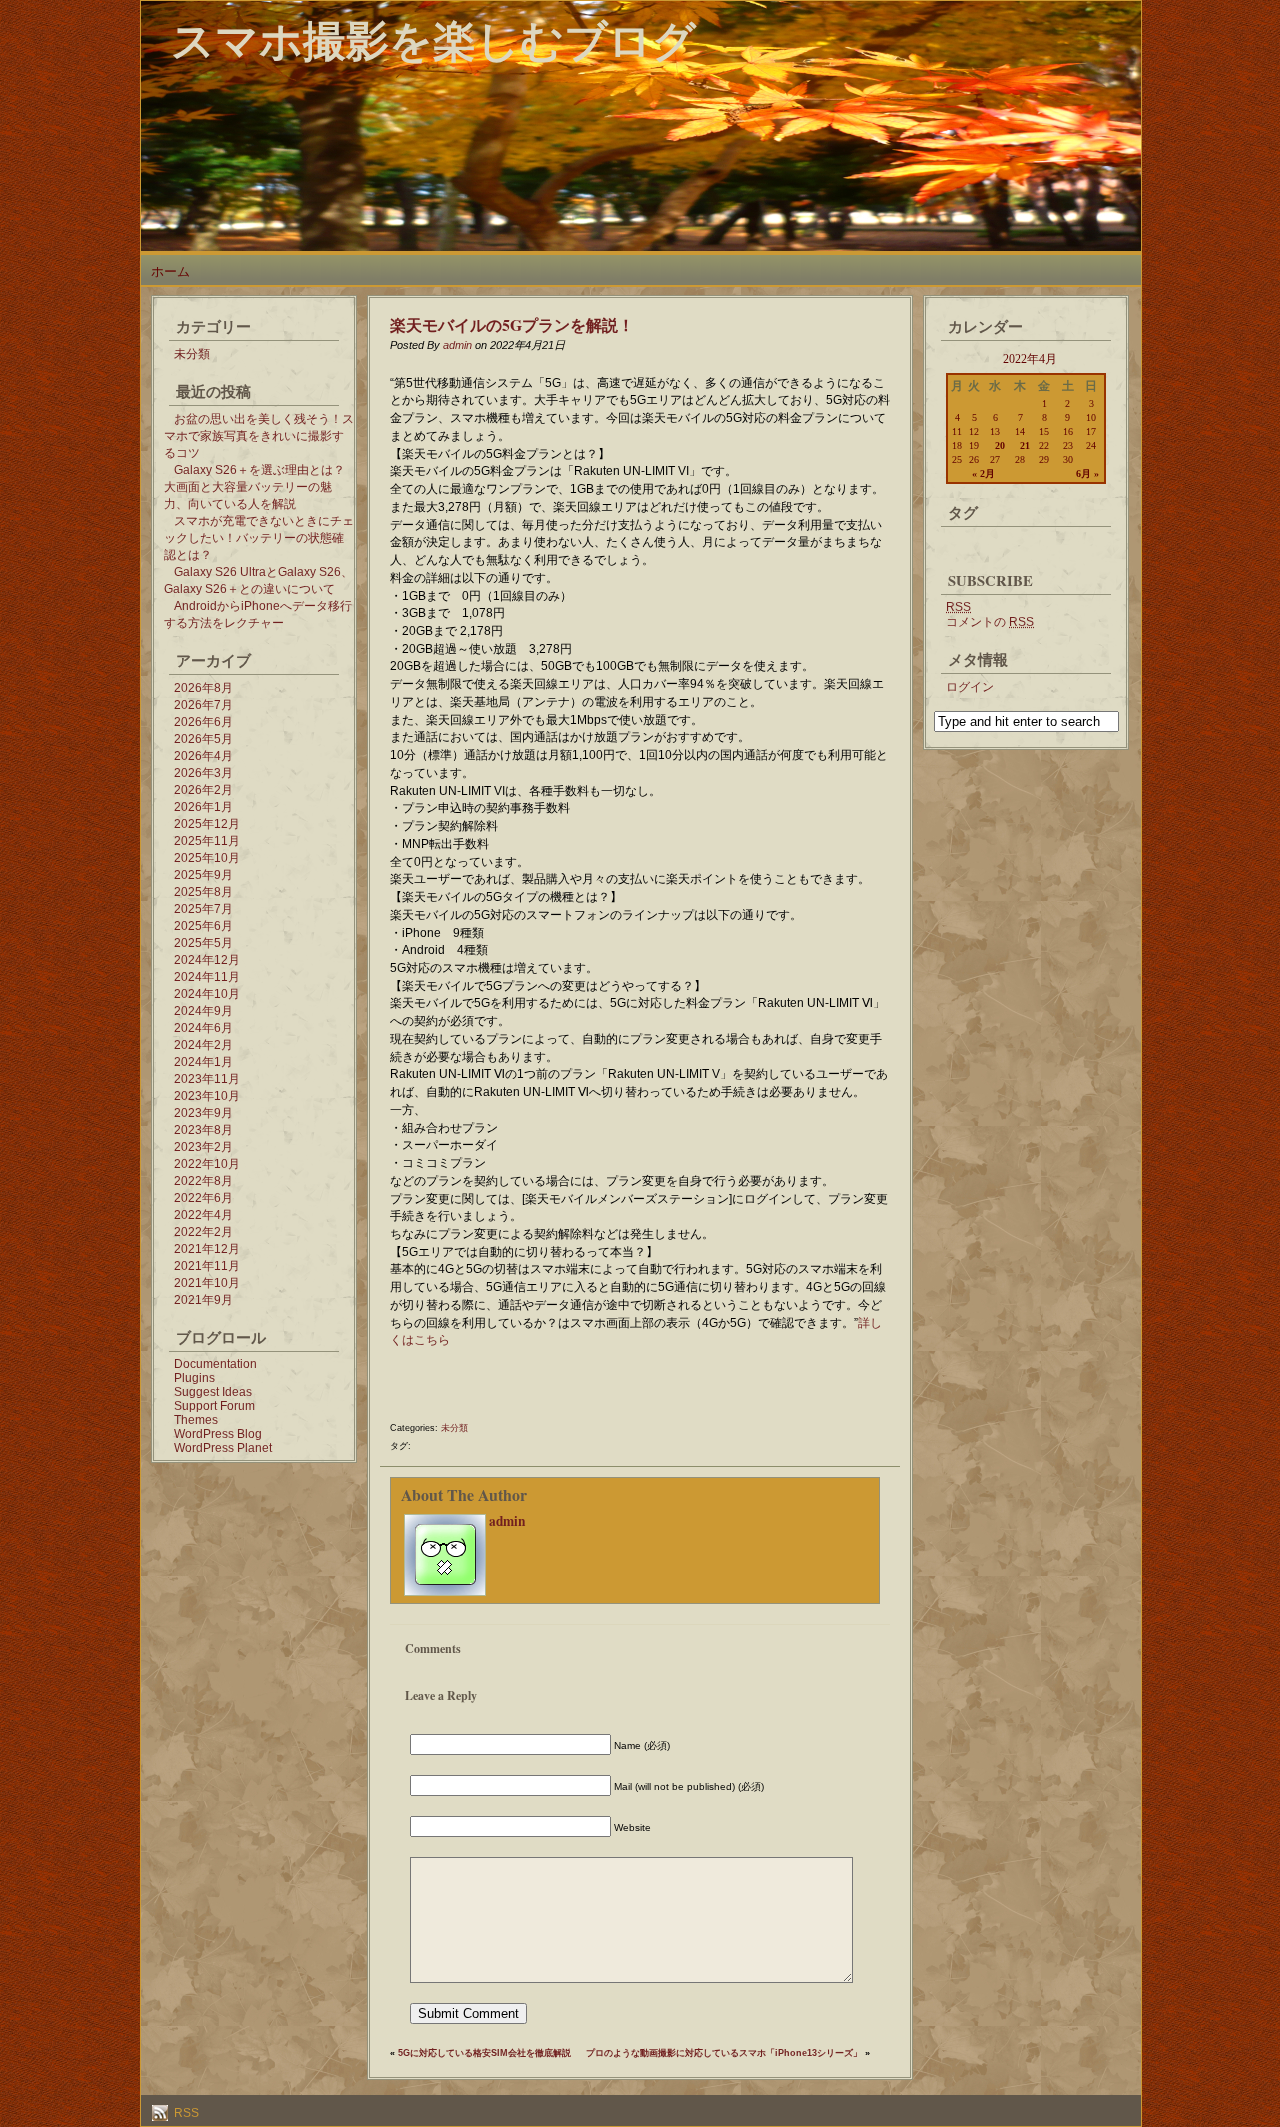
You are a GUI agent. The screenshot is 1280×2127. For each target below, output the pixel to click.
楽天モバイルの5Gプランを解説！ (512, 324)
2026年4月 (203, 756)
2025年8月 (203, 892)
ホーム (170, 271)
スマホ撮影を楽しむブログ (433, 39)
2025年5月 (203, 943)
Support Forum (214, 1406)
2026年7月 (203, 705)
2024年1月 (203, 1062)
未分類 (192, 354)
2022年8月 (203, 1181)
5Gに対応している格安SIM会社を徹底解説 (484, 2053)
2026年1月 (203, 807)
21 (1025, 445)
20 (1000, 445)
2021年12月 (207, 1249)
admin (457, 345)
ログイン (970, 687)
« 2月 (983, 473)
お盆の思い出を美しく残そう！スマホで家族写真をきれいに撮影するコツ (259, 436)
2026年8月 (203, 688)
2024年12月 (207, 960)
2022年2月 (203, 1232)
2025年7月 (203, 909)
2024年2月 (203, 1045)
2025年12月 (207, 824)
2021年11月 (207, 1266)
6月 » (1087, 473)
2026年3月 (203, 773)
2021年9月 (203, 1300)
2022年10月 (207, 1164)
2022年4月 (203, 1215)
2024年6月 (203, 1028)
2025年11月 (207, 841)
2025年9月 (203, 875)
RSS (185, 2113)
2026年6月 (203, 722)
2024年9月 (203, 1011)
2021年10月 (207, 1283)
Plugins (194, 1378)
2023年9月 (203, 1113)
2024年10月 (207, 994)
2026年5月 (203, 739)
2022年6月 (203, 1198)
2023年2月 (203, 1147)
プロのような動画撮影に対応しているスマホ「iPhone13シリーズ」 (724, 2053)
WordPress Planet (223, 1448)
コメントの (990, 622)
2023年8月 (203, 1130)
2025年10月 (207, 858)
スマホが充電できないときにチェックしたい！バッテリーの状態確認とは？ (259, 538)
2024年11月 (207, 977)
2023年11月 (207, 1079)
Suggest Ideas (213, 1392)
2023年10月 (207, 1096)
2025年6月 (203, 926)
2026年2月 (203, 790)
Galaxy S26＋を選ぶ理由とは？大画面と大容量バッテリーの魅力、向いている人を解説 (254, 487)
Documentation (215, 1364)
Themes (196, 1420)
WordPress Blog (218, 1434)
